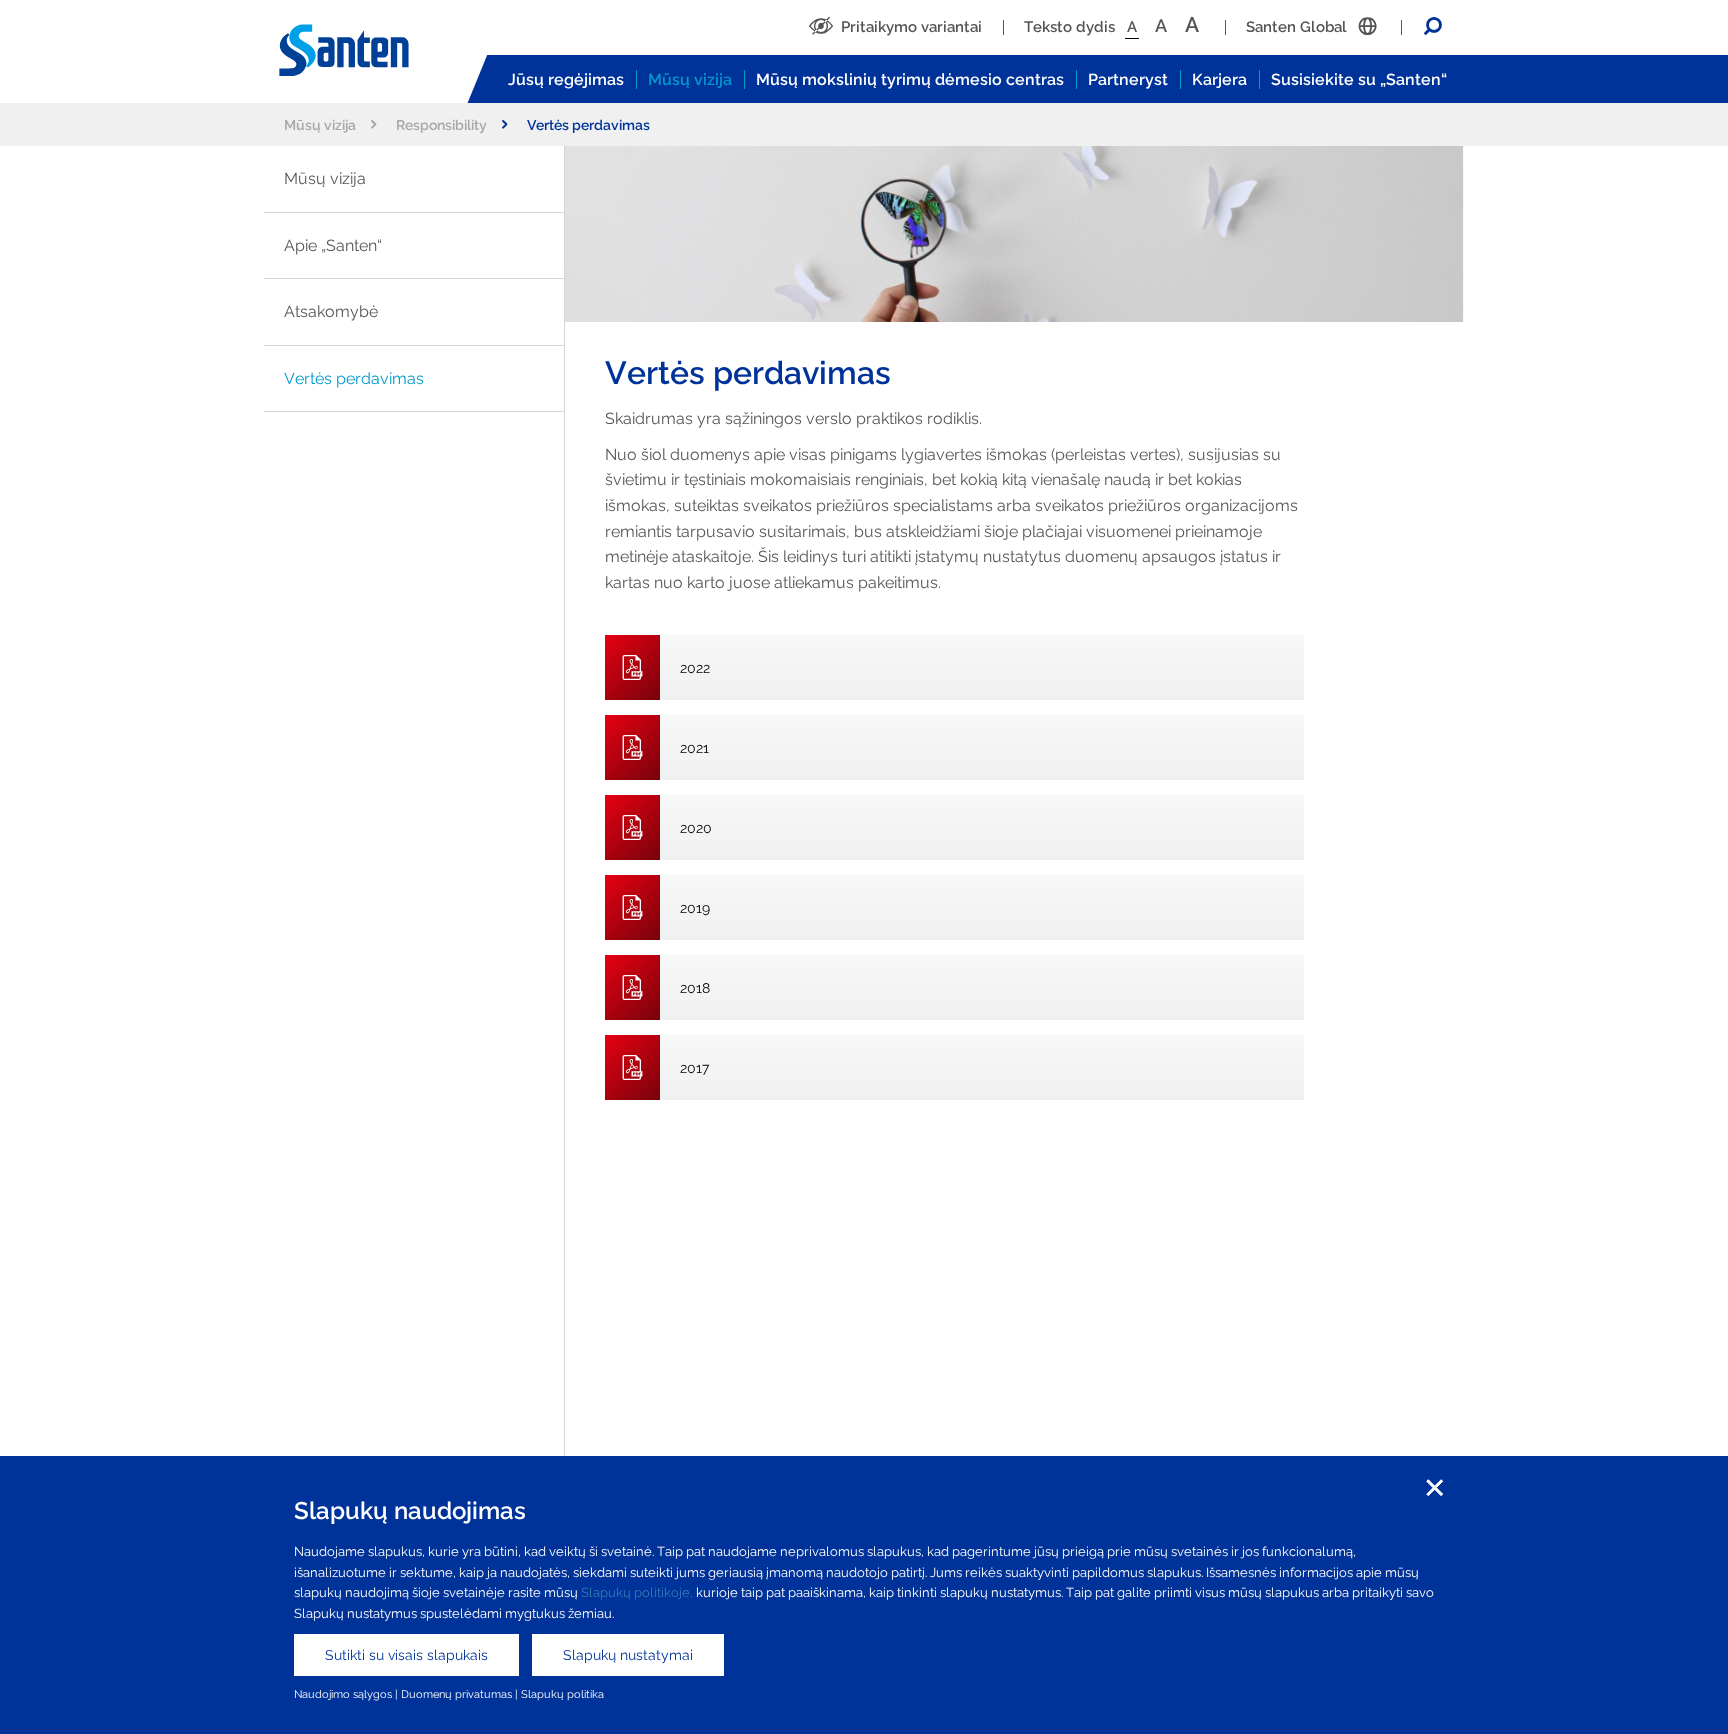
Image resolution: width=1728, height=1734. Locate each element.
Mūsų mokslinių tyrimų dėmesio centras (910, 79)
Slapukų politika (562, 1694)
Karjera (1219, 79)
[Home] (364, 51)
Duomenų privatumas (456, 1694)
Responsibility (441, 124)
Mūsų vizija (690, 79)
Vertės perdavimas (354, 378)
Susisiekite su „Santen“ (1359, 79)
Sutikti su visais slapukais (406, 1655)
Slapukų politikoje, (637, 1592)
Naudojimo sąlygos (343, 1694)
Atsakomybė (331, 311)
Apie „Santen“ (333, 245)
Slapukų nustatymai (628, 1655)
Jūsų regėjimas (566, 79)
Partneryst (1128, 79)
